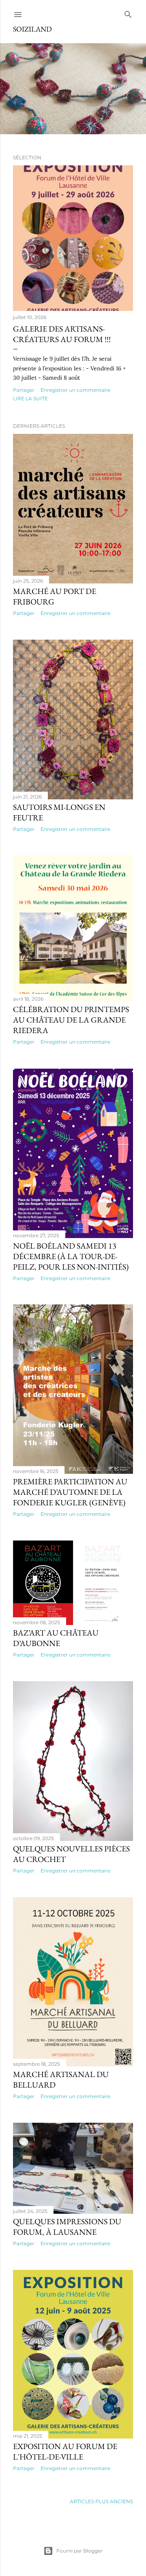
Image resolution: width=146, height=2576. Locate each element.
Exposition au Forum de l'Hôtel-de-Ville (65, 2451)
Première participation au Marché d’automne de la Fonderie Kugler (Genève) (70, 1492)
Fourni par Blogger (79, 2551)
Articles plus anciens (101, 2501)
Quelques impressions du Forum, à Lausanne (67, 2227)
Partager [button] (24, 390)
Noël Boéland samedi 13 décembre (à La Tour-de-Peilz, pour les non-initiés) (71, 1256)
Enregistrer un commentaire (75, 390)
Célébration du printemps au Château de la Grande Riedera (71, 1020)
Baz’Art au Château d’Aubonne (56, 1638)
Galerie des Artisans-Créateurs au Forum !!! (62, 334)
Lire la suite (30, 398)
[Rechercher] (128, 13)
